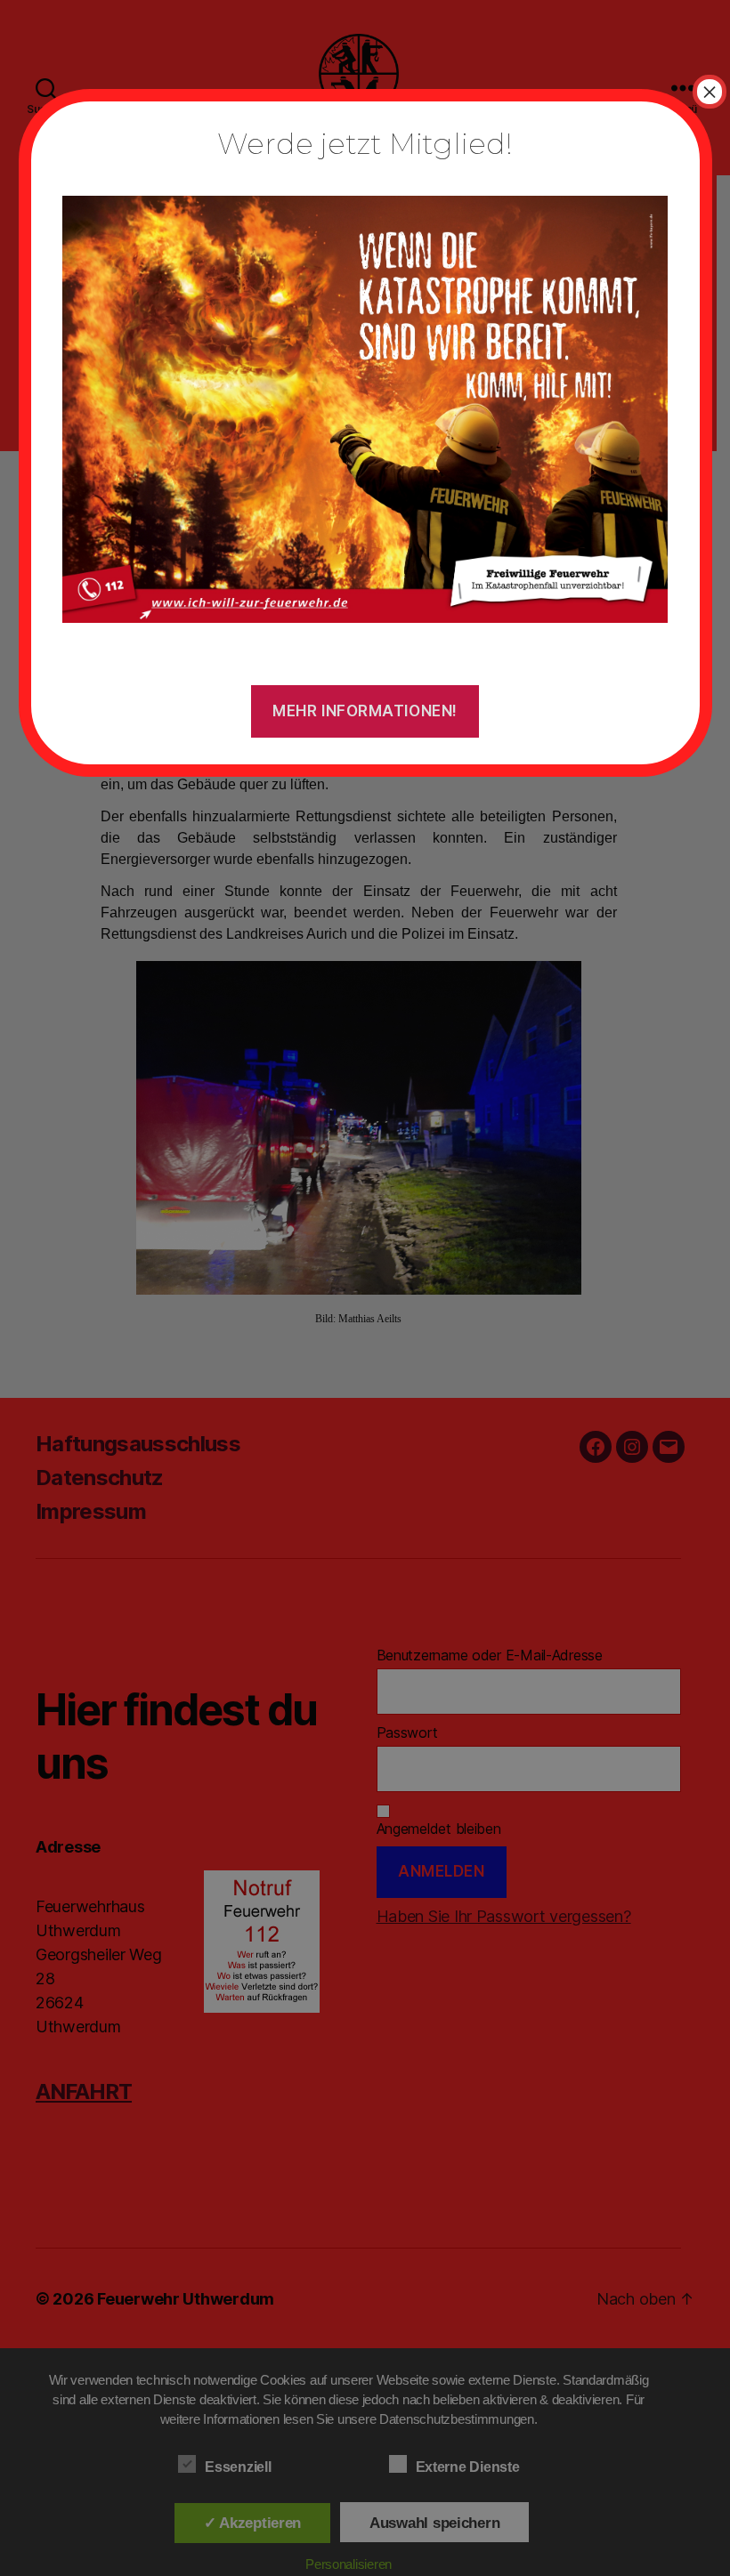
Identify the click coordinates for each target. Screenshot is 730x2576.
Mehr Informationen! (365, 711)
